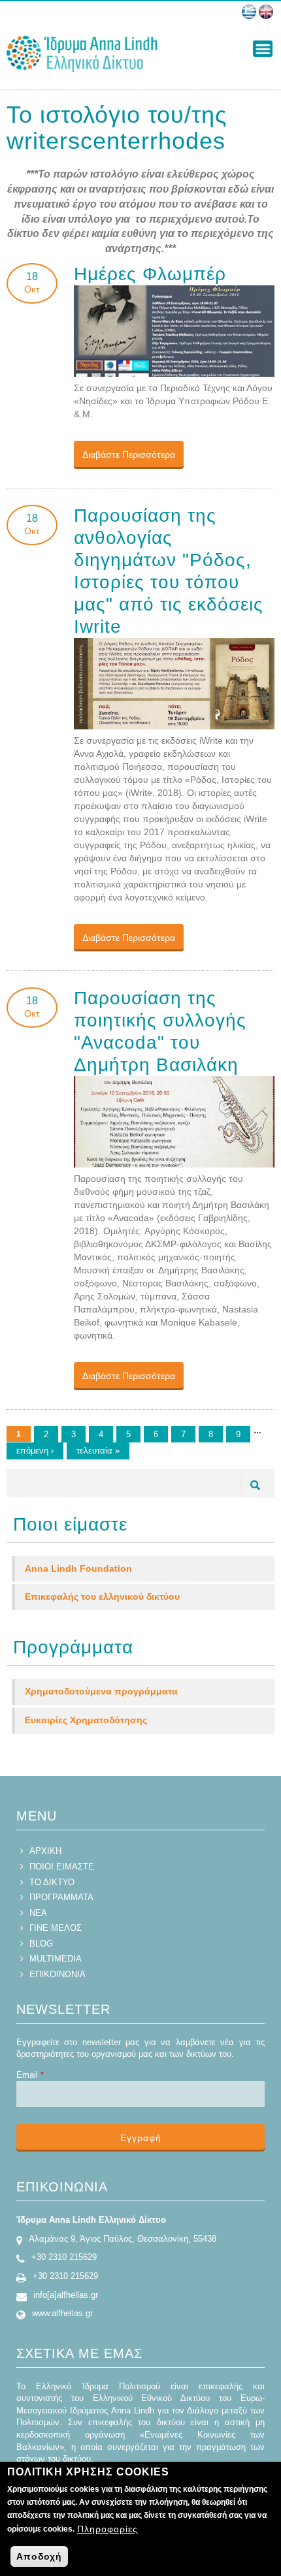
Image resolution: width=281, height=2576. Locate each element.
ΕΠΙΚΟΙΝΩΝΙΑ (58, 1974)
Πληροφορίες (107, 2529)
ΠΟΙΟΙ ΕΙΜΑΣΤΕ (62, 1867)
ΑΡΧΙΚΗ (45, 1851)
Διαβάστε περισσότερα (133, 454)
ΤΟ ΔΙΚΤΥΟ (52, 1882)
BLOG (41, 1944)
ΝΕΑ (38, 1913)
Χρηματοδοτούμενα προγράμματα (101, 1691)
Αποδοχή (39, 2556)
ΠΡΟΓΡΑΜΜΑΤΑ (61, 1897)
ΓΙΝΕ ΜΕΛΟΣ (56, 1928)
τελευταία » (98, 1451)
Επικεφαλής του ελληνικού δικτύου (102, 1597)
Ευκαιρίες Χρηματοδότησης (86, 1720)
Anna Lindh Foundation (78, 1568)
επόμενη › (35, 1451)
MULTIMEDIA (56, 1959)
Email (30, 2075)
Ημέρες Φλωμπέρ (150, 274)
